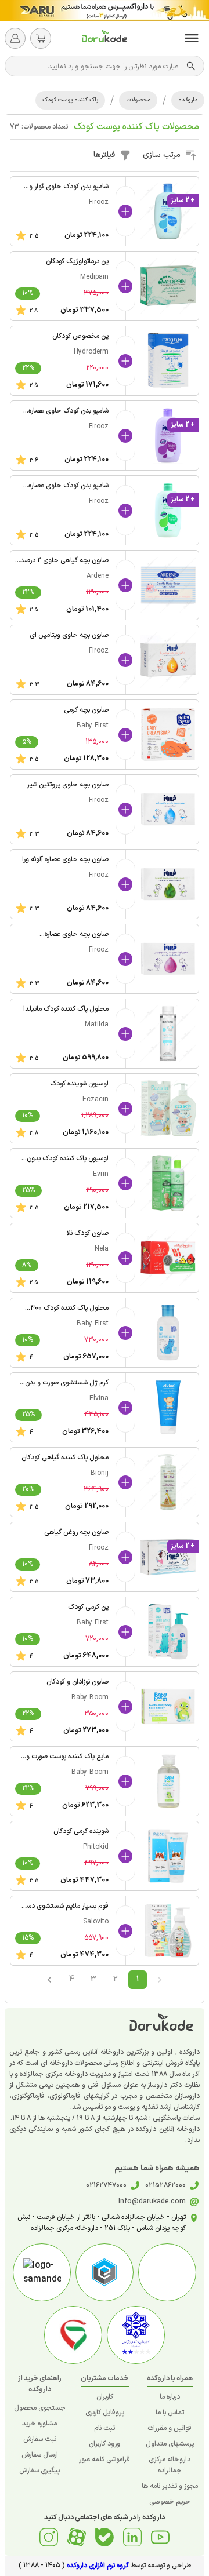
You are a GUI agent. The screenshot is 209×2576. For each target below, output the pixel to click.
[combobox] (99, 66)
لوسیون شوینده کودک (79, 1084)
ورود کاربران (105, 2444)
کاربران (105, 2397)
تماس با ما (170, 2413)
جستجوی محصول (40, 2408)
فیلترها (104, 155)
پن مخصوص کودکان (80, 336)
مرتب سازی (162, 155)
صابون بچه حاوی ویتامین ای (69, 635)
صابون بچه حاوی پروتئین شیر (68, 785)
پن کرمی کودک (88, 1607)
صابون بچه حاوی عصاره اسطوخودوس (77, 940)
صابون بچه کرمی (86, 710)
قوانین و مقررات (170, 2428)
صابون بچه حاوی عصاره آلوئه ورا (65, 859)
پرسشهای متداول (170, 2444)
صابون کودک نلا (88, 1233)
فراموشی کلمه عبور (105, 2460)
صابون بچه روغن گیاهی (76, 1532)
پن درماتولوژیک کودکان (77, 261)
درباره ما (170, 2397)
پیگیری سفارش (39, 2471)
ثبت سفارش (40, 2439)
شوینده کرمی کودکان (81, 1831)
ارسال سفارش (40, 2455)
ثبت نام (105, 2428)
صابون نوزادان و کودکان (78, 1682)
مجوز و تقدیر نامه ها (170, 2486)
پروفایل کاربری (105, 2413)
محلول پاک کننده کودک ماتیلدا (66, 1009)
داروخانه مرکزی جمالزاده (170, 2465)
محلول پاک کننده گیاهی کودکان (65, 1458)
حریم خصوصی (170, 2502)
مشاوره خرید (39, 2424)
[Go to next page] (49, 1980)
